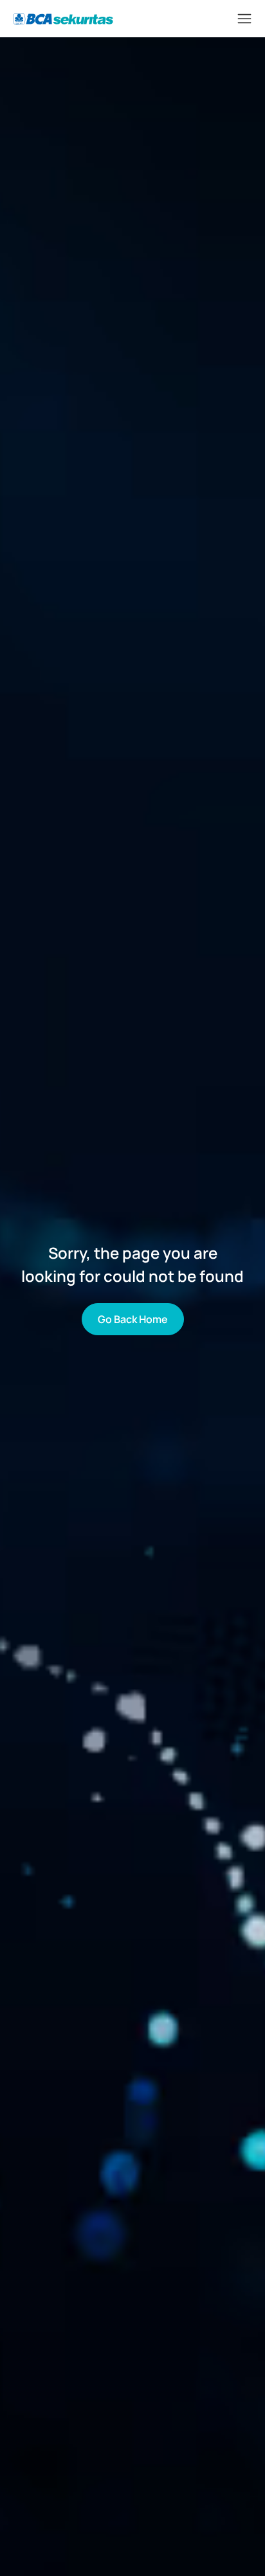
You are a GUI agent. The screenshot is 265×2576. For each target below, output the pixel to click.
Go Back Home (133, 1319)
